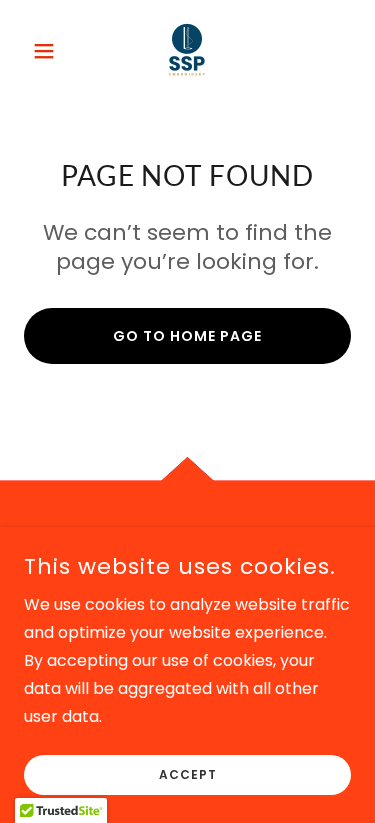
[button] (48, 51)
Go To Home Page (187, 336)
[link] (187, 51)
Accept (188, 774)
